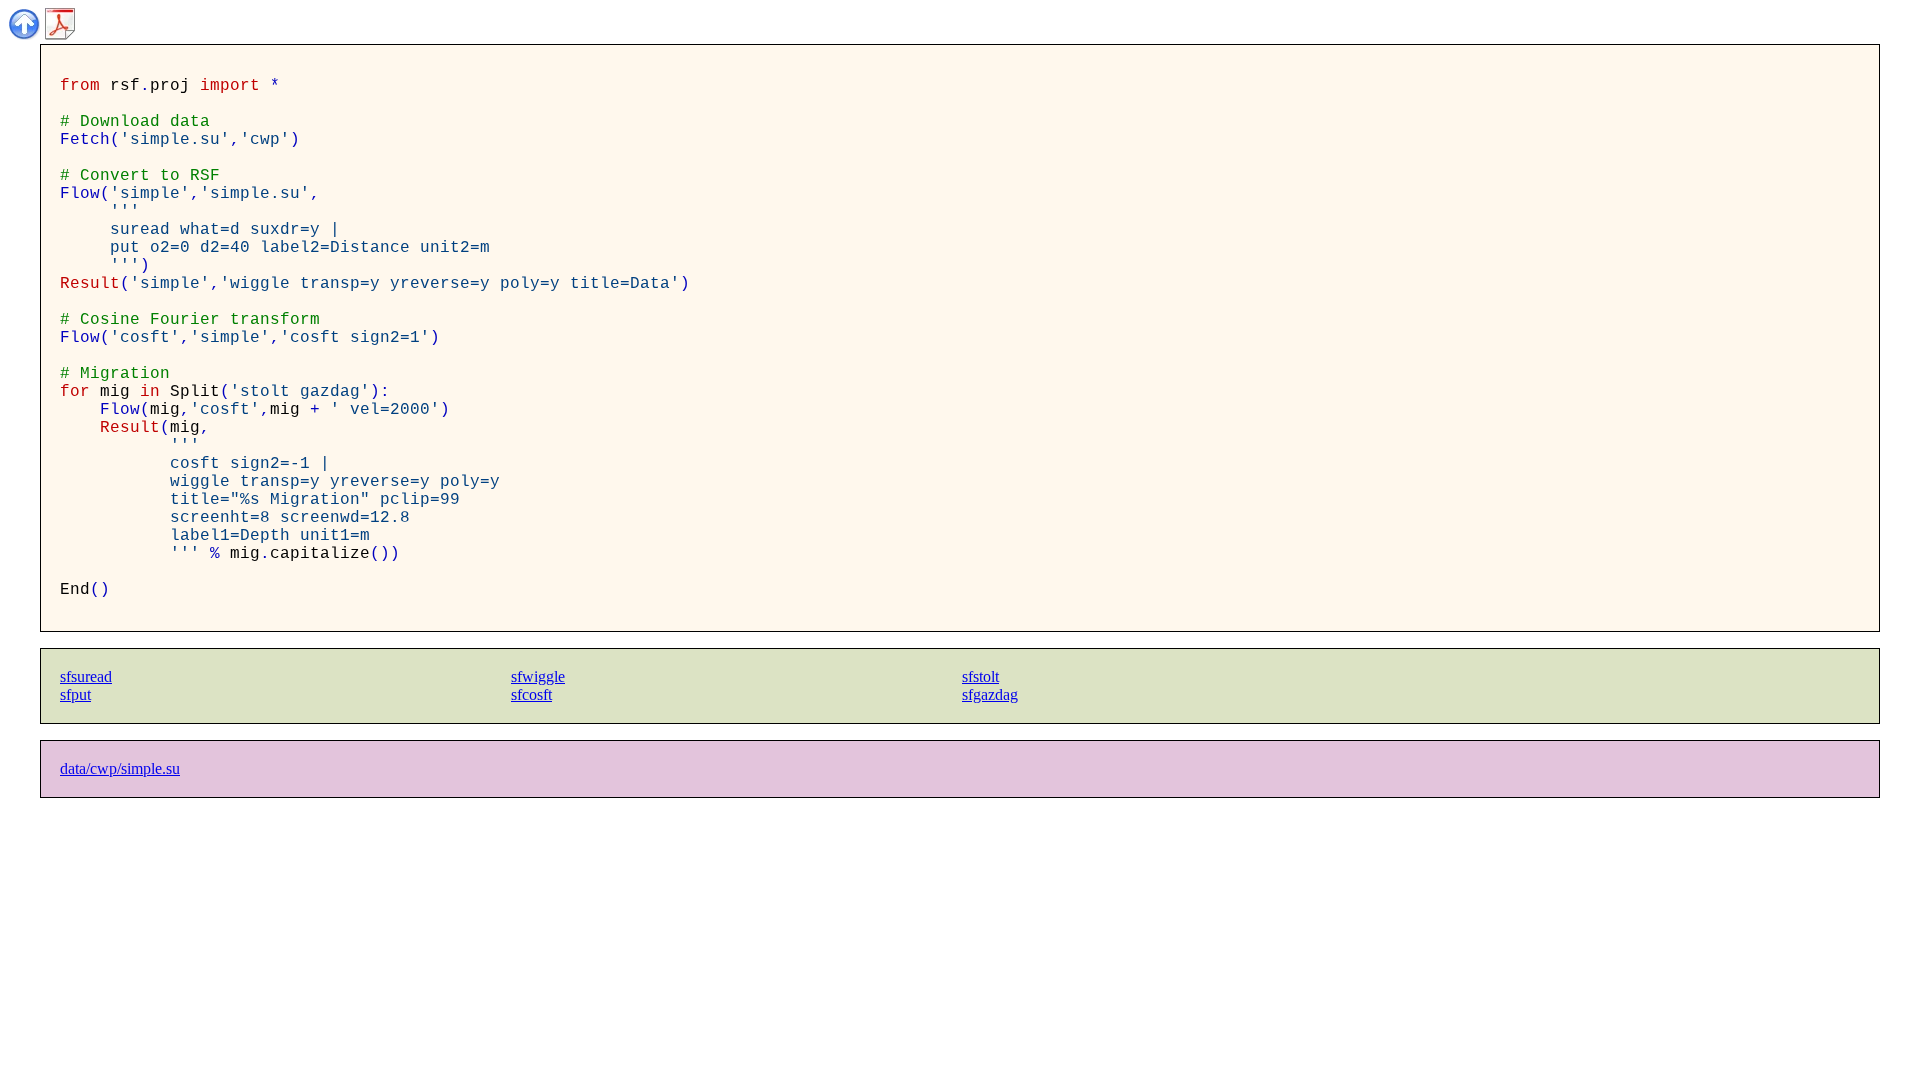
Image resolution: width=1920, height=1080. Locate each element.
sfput (75, 694)
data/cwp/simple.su (120, 768)
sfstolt (980, 676)
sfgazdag (990, 694)
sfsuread (86, 676)
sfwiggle (538, 676)
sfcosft (531, 694)
